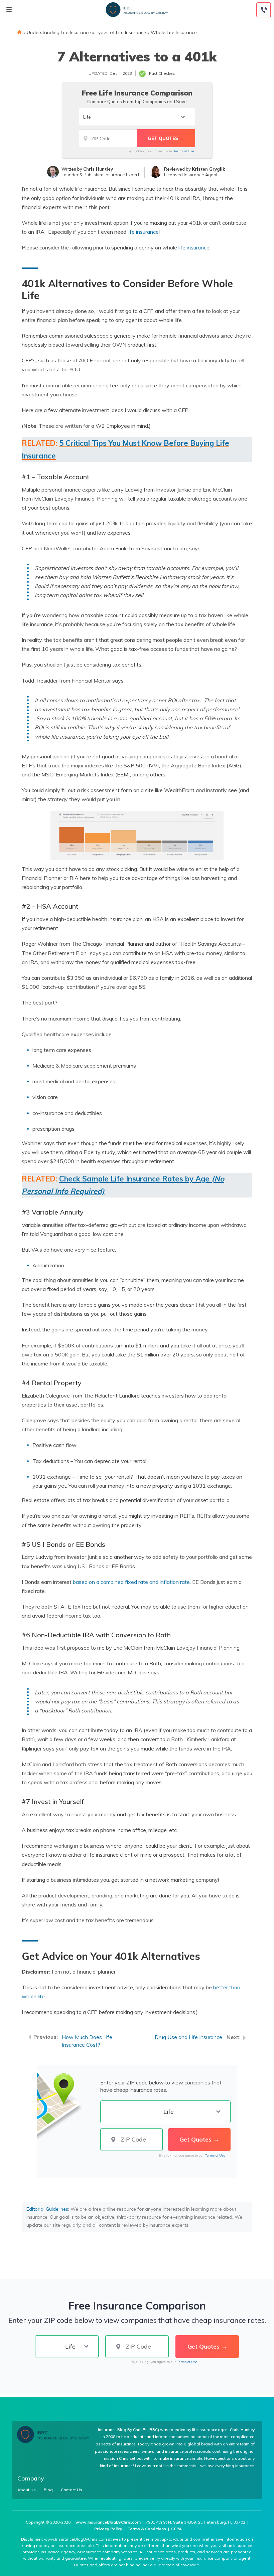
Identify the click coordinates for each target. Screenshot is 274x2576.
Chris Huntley (98, 169)
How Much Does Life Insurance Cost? (87, 2041)
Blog (48, 2490)
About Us (27, 2490)
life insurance (143, 232)
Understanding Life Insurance (59, 32)
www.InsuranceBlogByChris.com (108, 2522)
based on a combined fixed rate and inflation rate (131, 1582)
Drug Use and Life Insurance (188, 2037)
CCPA (176, 2529)
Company (31, 2478)
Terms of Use (184, 151)
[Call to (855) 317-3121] (264, 10)
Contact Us (72, 2490)
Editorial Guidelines (47, 2209)
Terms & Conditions (147, 2529)
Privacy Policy (108, 2529)
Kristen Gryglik (209, 169)
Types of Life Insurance (121, 32)
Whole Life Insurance (174, 32)
